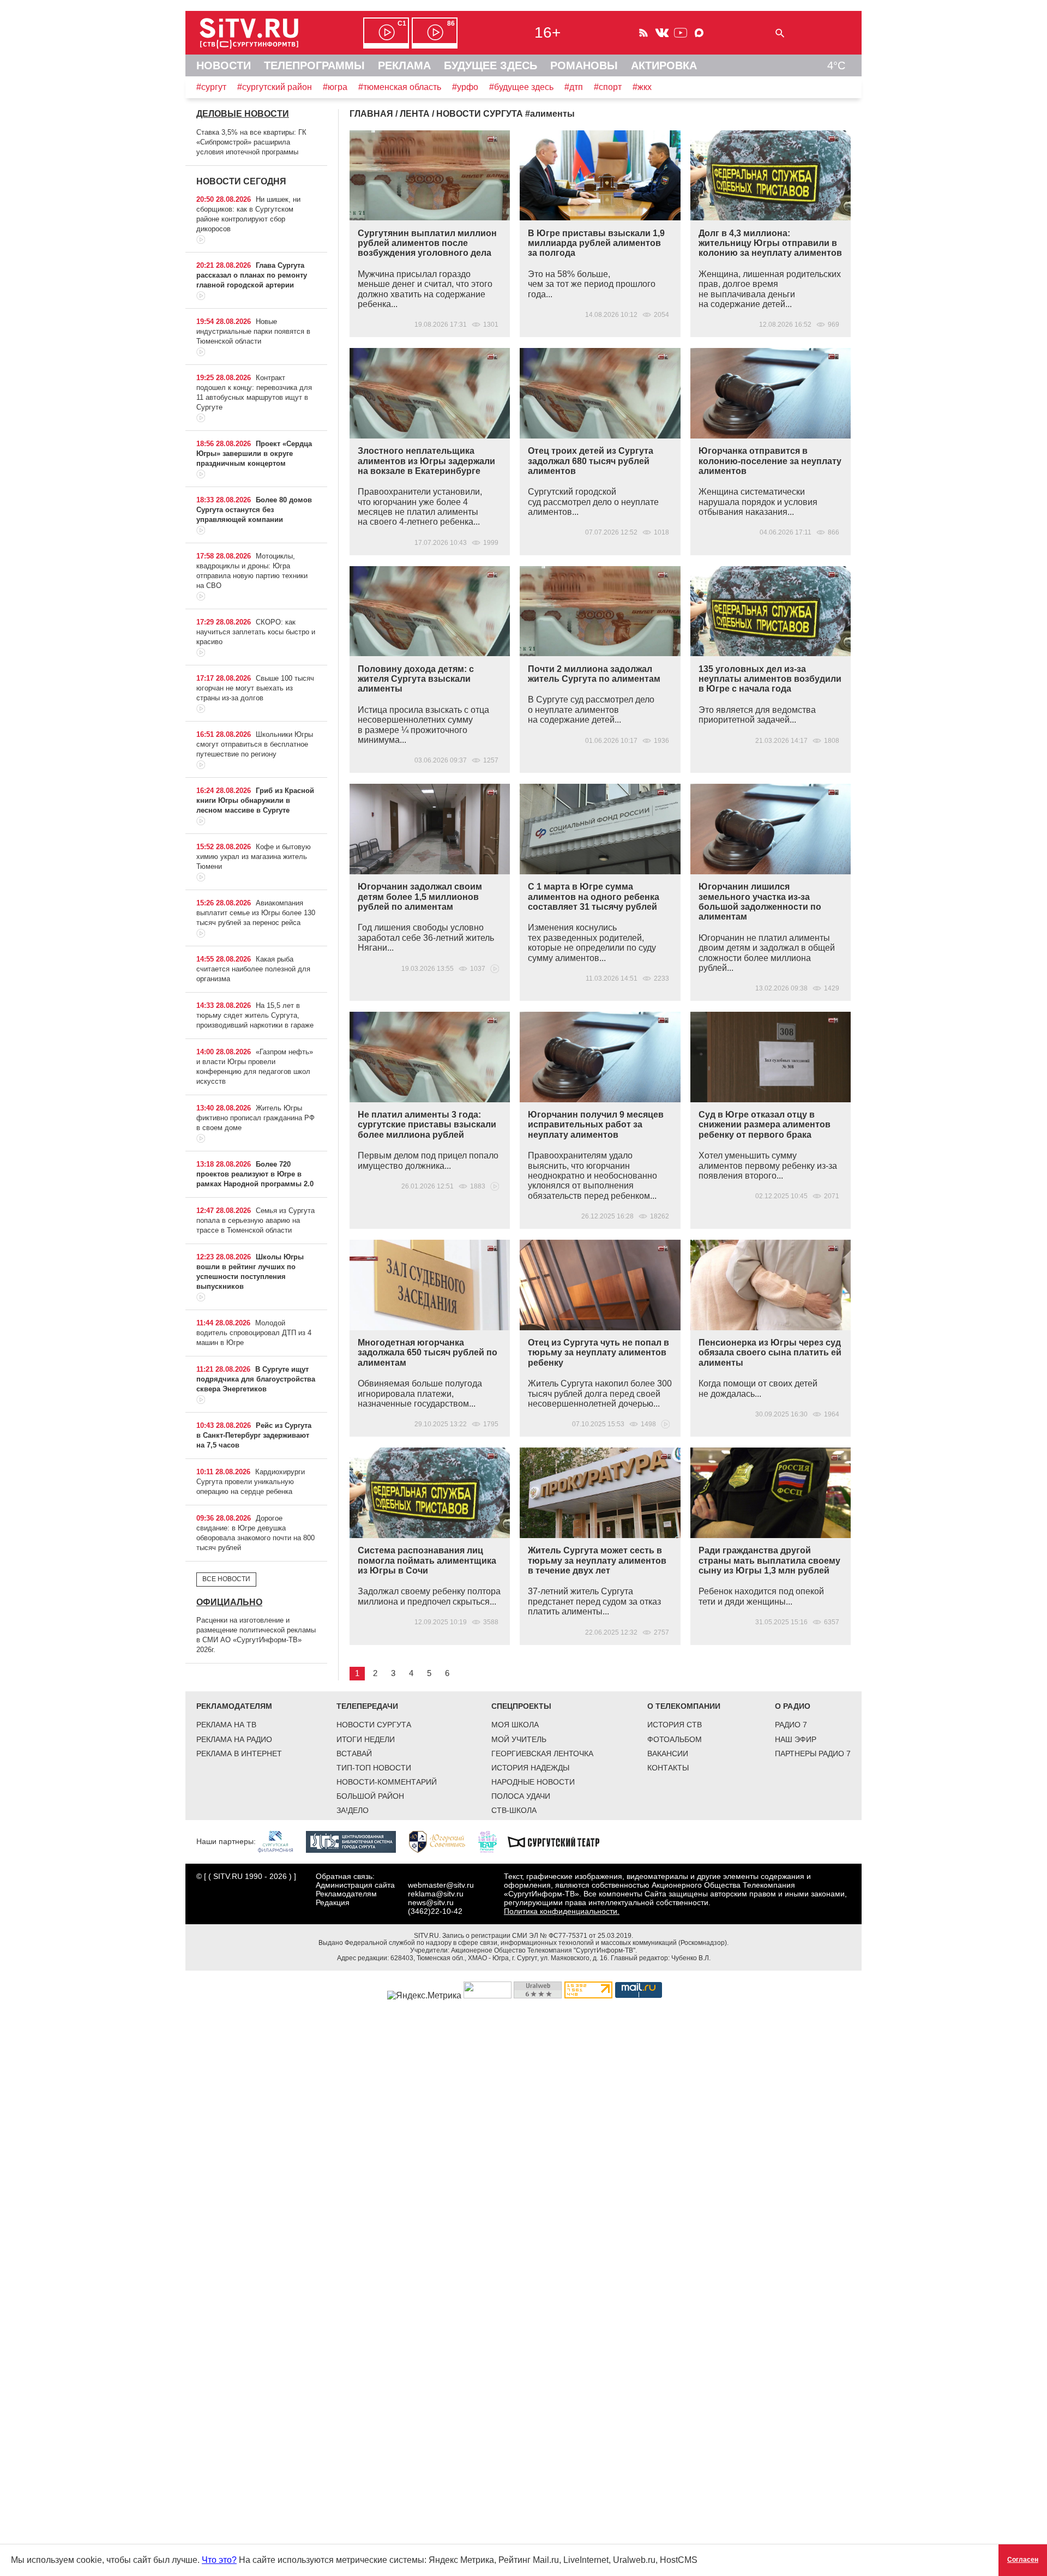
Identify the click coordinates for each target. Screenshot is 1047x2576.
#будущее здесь (521, 87)
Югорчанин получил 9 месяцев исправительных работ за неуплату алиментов (596, 1125)
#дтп (574, 87)
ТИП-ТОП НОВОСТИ (374, 1768)
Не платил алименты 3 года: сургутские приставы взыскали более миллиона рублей (427, 1125)
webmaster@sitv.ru (441, 1885)
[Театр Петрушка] (493, 1841)
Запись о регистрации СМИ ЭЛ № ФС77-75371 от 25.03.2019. (538, 1936)
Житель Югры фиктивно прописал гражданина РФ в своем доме (255, 1118)
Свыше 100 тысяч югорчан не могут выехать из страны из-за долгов (255, 688)
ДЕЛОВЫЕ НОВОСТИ (243, 114)
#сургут (211, 87)
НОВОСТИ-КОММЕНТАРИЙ (387, 1782)
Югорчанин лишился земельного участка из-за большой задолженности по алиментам (760, 902)
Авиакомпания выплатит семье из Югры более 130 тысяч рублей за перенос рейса (256, 913)
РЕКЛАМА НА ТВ (226, 1725)
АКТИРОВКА (664, 65)
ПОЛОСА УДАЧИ (521, 1796)
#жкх (642, 87)
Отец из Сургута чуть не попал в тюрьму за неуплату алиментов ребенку (598, 1353)
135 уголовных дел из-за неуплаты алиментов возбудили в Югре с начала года (770, 679)
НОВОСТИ (224, 65)
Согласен (1023, 2560)
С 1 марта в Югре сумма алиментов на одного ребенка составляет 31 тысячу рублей (594, 897)
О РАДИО (793, 1706)
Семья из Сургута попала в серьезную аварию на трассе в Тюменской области (255, 1220)
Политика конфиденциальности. (562, 1911)
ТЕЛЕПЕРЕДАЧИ (367, 1706)
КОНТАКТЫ (668, 1768)
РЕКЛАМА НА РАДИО (234, 1739)
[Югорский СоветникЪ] (443, 1841)
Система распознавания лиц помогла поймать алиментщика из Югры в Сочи (427, 1560)
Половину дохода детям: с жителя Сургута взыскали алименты (416, 679)
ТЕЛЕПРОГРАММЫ (314, 65)
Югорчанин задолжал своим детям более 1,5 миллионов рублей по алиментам (420, 897)
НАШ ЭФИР (796, 1739)
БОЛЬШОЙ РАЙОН (370, 1796)
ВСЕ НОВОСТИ (226, 1579)
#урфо (465, 87)
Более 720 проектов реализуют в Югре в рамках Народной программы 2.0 (255, 1174)
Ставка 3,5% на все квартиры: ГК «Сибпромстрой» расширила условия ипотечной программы (251, 142)
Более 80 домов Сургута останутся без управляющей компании (254, 510)
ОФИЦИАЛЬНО (229, 1602)
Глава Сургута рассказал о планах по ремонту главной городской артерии (252, 275)
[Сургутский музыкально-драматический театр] (559, 1841)
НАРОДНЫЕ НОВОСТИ (533, 1782)
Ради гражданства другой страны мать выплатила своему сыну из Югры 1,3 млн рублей (769, 1560)
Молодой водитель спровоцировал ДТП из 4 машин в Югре (254, 1333)
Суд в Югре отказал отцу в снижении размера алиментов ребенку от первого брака (765, 1125)
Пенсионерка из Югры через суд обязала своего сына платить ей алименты (770, 1353)
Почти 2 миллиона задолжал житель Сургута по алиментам (594, 674)
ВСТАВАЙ (354, 1754)
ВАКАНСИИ (668, 1754)
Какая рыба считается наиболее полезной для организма (253, 969)
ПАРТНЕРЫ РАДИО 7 (813, 1754)
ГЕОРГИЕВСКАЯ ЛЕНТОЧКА (542, 1754)
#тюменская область (400, 87)
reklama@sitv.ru (436, 1894)
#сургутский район (275, 87)
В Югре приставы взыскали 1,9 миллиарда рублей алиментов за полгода (596, 243)
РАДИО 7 (791, 1725)
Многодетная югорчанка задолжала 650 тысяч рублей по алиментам (428, 1353)
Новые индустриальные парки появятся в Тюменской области (253, 331)
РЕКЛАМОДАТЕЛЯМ (234, 1706)
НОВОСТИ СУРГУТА (374, 1725)
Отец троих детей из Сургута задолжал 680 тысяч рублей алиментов (591, 461)
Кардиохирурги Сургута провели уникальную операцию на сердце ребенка (251, 1482)
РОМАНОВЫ (584, 65)
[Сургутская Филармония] (281, 1841)
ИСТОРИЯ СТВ (675, 1725)
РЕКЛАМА (404, 65)
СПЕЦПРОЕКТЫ (521, 1706)
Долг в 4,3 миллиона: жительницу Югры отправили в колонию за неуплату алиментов (770, 243)
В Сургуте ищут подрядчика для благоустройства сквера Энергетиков (256, 1379)
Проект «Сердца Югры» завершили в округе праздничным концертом (254, 454)
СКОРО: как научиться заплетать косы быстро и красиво (256, 632)
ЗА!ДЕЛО (353, 1810)
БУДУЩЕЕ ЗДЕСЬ (491, 65)
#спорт (608, 87)
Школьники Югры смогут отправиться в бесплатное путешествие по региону (255, 744)
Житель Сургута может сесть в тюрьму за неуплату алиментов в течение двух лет (597, 1560)
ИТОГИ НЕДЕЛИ (366, 1739)
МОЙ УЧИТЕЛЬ (519, 1739)
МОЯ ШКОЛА (515, 1725)
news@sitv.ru (431, 1902)
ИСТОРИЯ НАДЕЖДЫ (530, 1768)
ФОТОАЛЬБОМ (675, 1739)
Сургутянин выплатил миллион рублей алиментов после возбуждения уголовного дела (427, 243)
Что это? (219, 2560)
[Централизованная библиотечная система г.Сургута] (356, 1841)
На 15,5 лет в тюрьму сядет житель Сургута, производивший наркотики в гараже (255, 1015)
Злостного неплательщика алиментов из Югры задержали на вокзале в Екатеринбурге (426, 461)
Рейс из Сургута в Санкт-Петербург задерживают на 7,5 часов (254, 1435)
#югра (335, 87)
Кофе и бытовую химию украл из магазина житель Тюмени (254, 857)
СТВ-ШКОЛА (514, 1810)
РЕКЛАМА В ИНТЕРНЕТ (239, 1754)
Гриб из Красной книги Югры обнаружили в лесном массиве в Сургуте (255, 800)
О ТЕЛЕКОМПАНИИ (684, 1706)
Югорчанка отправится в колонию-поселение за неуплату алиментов (770, 461)
